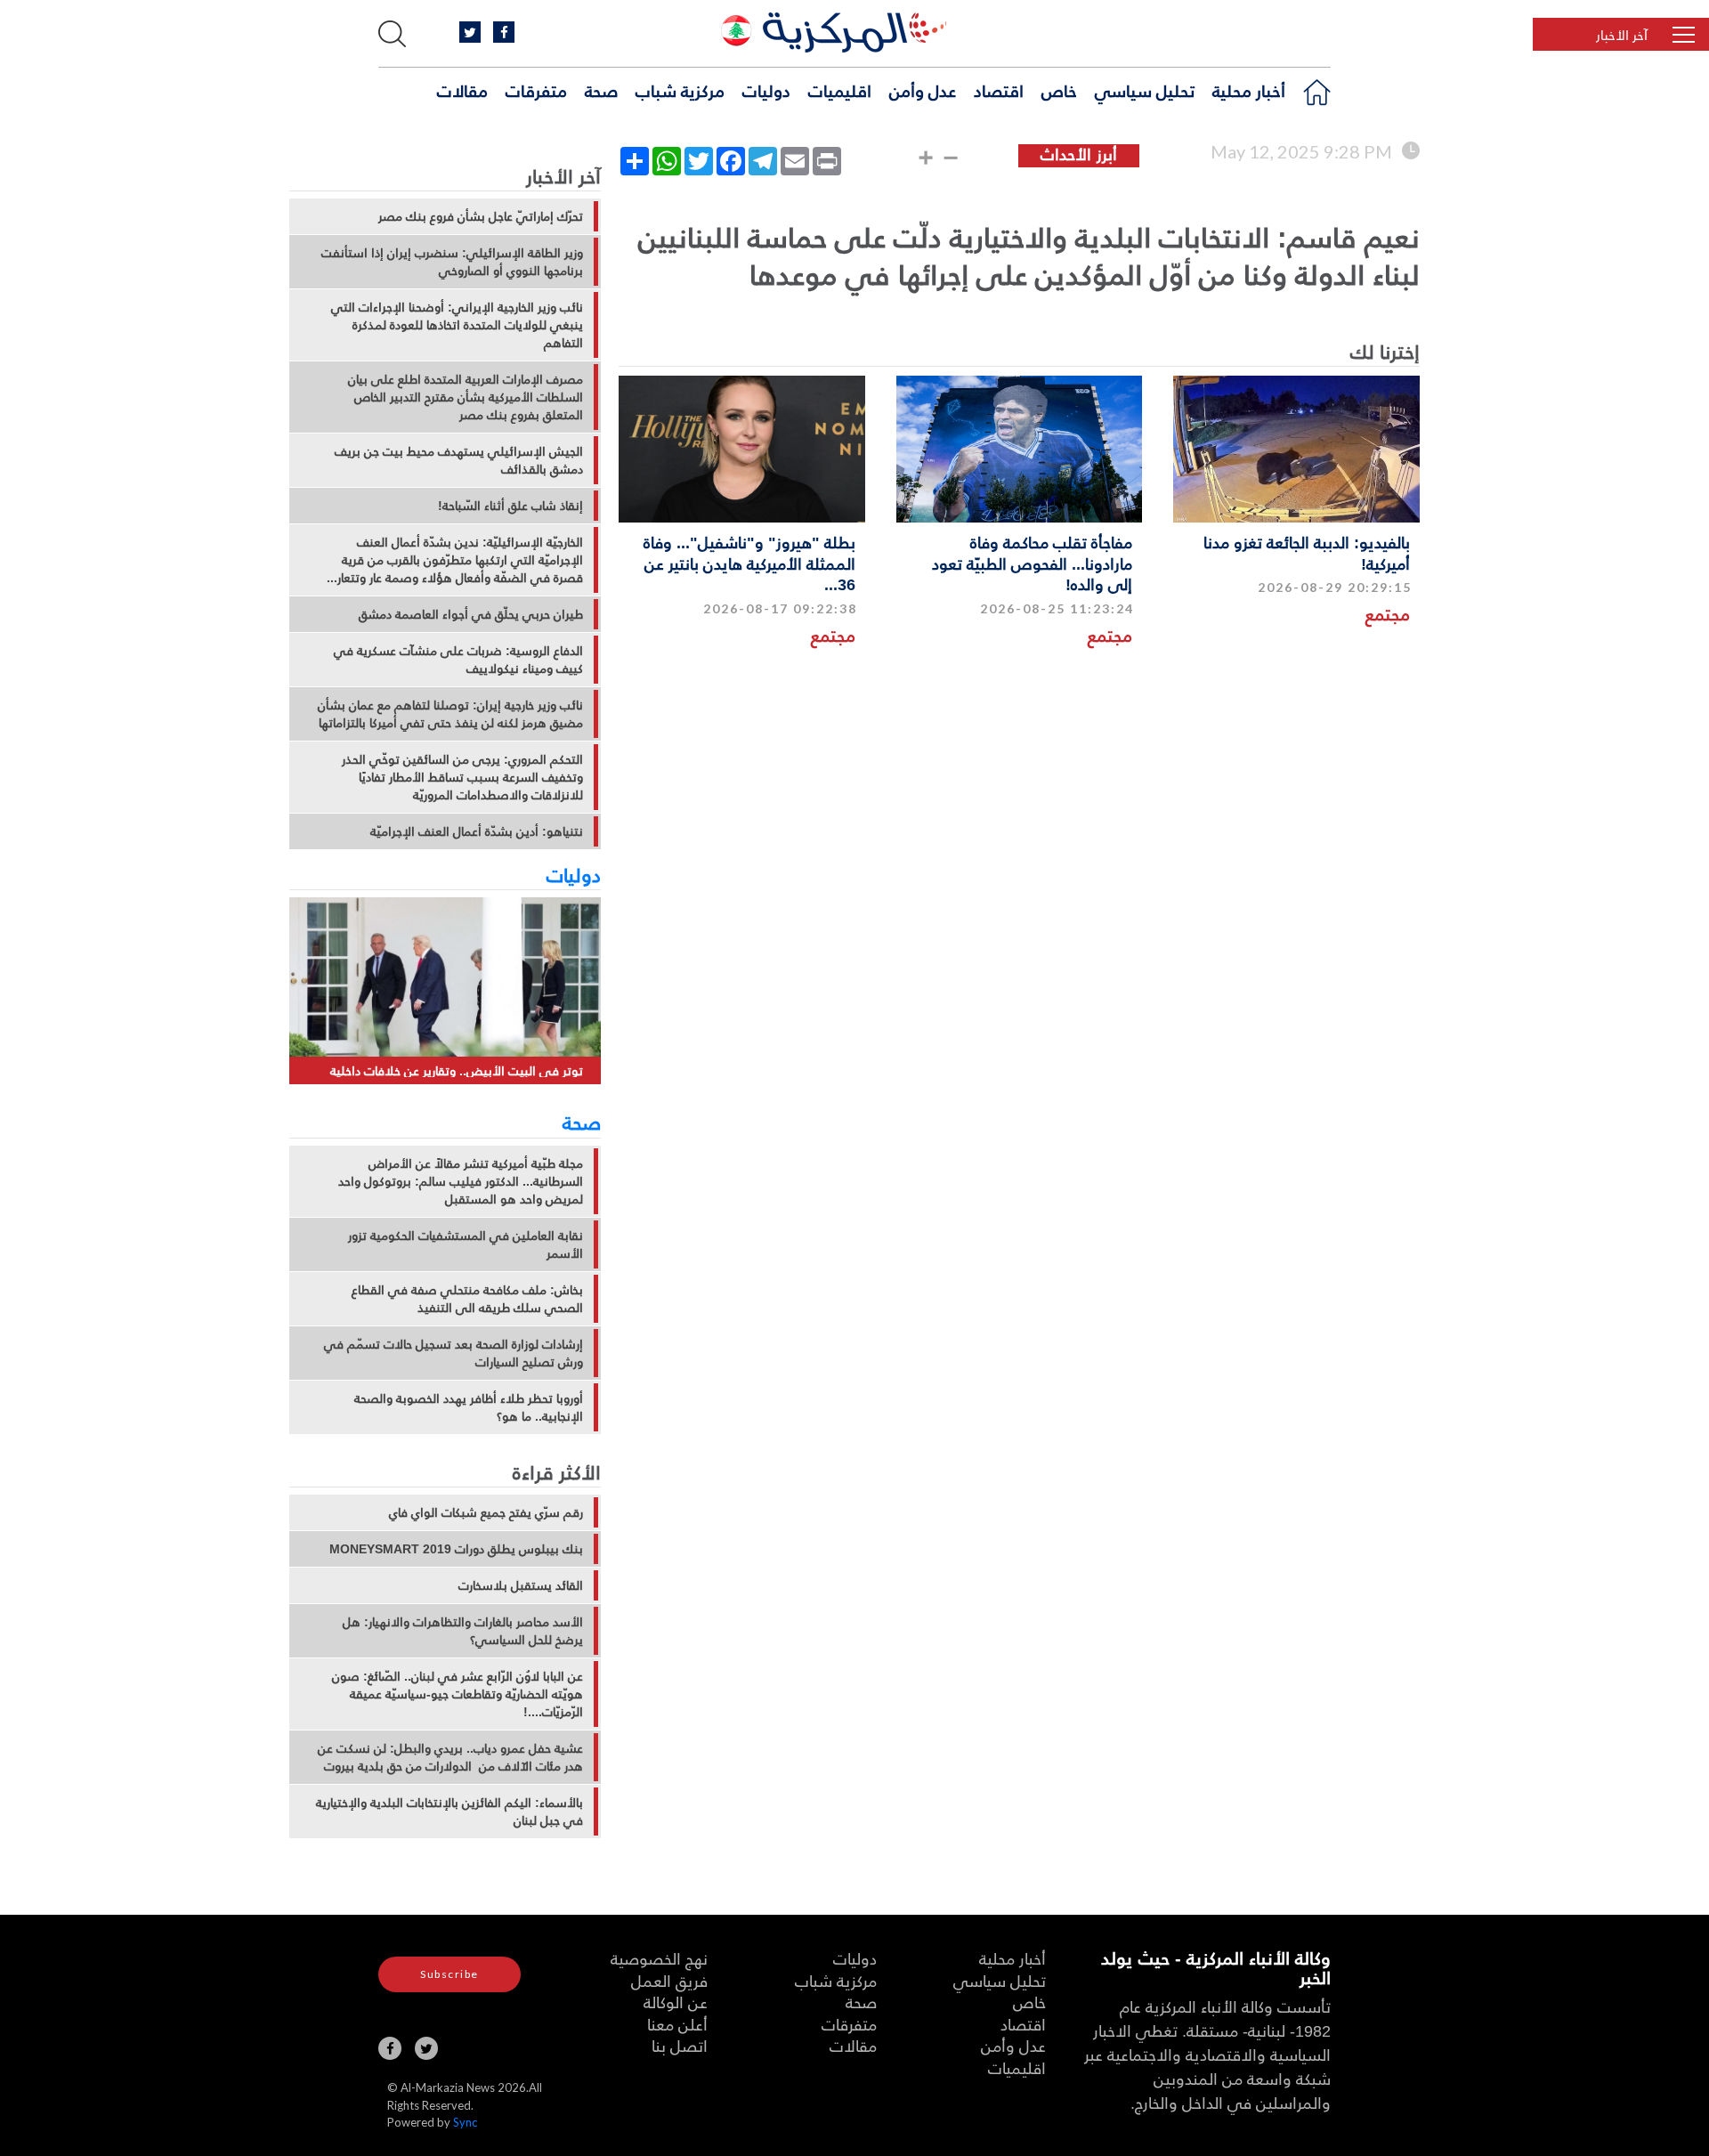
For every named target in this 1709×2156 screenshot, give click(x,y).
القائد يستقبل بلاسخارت (521, 1585)
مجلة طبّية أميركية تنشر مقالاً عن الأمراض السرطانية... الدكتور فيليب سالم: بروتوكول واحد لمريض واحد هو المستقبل (461, 1181)
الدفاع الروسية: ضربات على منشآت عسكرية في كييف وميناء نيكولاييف (458, 660)
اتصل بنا (680, 2045)
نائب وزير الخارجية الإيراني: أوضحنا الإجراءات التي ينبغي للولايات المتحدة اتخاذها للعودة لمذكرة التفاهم (457, 325)
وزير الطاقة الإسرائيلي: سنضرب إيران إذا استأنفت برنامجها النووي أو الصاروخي (452, 262)
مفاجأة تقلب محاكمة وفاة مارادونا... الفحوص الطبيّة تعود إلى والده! (1032, 563)
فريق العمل (669, 1980)
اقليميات (840, 90)
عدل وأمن (923, 90)
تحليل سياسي (1145, 90)
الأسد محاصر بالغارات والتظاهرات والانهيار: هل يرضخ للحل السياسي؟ (463, 1631)
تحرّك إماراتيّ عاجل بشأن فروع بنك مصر (481, 216)
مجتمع (1388, 614)
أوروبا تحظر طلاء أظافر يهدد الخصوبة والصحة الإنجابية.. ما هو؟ (469, 1407)
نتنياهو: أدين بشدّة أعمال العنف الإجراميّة (477, 831)
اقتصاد (999, 90)
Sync (465, 2122)
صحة (601, 90)
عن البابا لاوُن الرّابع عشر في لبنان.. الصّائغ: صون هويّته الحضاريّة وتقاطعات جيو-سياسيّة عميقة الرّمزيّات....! (458, 1694)
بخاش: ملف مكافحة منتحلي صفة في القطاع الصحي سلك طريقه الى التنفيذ (467, 1299)
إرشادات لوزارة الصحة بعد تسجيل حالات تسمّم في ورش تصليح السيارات (454, 1353)
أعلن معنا (677, 2024)
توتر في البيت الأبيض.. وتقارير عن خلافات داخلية (457, 1070)
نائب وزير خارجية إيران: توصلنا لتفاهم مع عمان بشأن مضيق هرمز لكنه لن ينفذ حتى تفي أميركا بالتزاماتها (450, 714)
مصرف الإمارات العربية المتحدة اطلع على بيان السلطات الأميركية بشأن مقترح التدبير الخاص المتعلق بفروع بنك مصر (466, 397)
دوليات (766, 90)
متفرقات (536, 90)
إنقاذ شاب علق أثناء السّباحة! (510, 506)
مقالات (462, 90)
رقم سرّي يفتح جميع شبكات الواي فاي (486, 1512)
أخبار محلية (1249, 90)
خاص (1059, 90)
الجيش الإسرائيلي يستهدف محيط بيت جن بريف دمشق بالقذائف (459, 460)
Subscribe (450, 1974)
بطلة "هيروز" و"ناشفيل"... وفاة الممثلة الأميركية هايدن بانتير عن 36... (749, 563)
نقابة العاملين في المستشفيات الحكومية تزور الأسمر (466, 1244)
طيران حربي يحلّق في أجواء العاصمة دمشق (471, 614)
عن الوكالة (676, 2002)
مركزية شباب (680, 90)
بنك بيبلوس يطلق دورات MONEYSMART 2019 (456, 1549)
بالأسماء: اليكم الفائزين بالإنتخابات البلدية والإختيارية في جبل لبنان (450, 1812)
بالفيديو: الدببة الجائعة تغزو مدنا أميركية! (1307, 552)
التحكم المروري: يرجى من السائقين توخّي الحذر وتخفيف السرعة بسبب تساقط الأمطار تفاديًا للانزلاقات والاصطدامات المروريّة (462, 777)
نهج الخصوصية (659, 1958)
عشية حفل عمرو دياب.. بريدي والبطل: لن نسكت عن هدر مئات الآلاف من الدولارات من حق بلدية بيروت (450, 1757)
